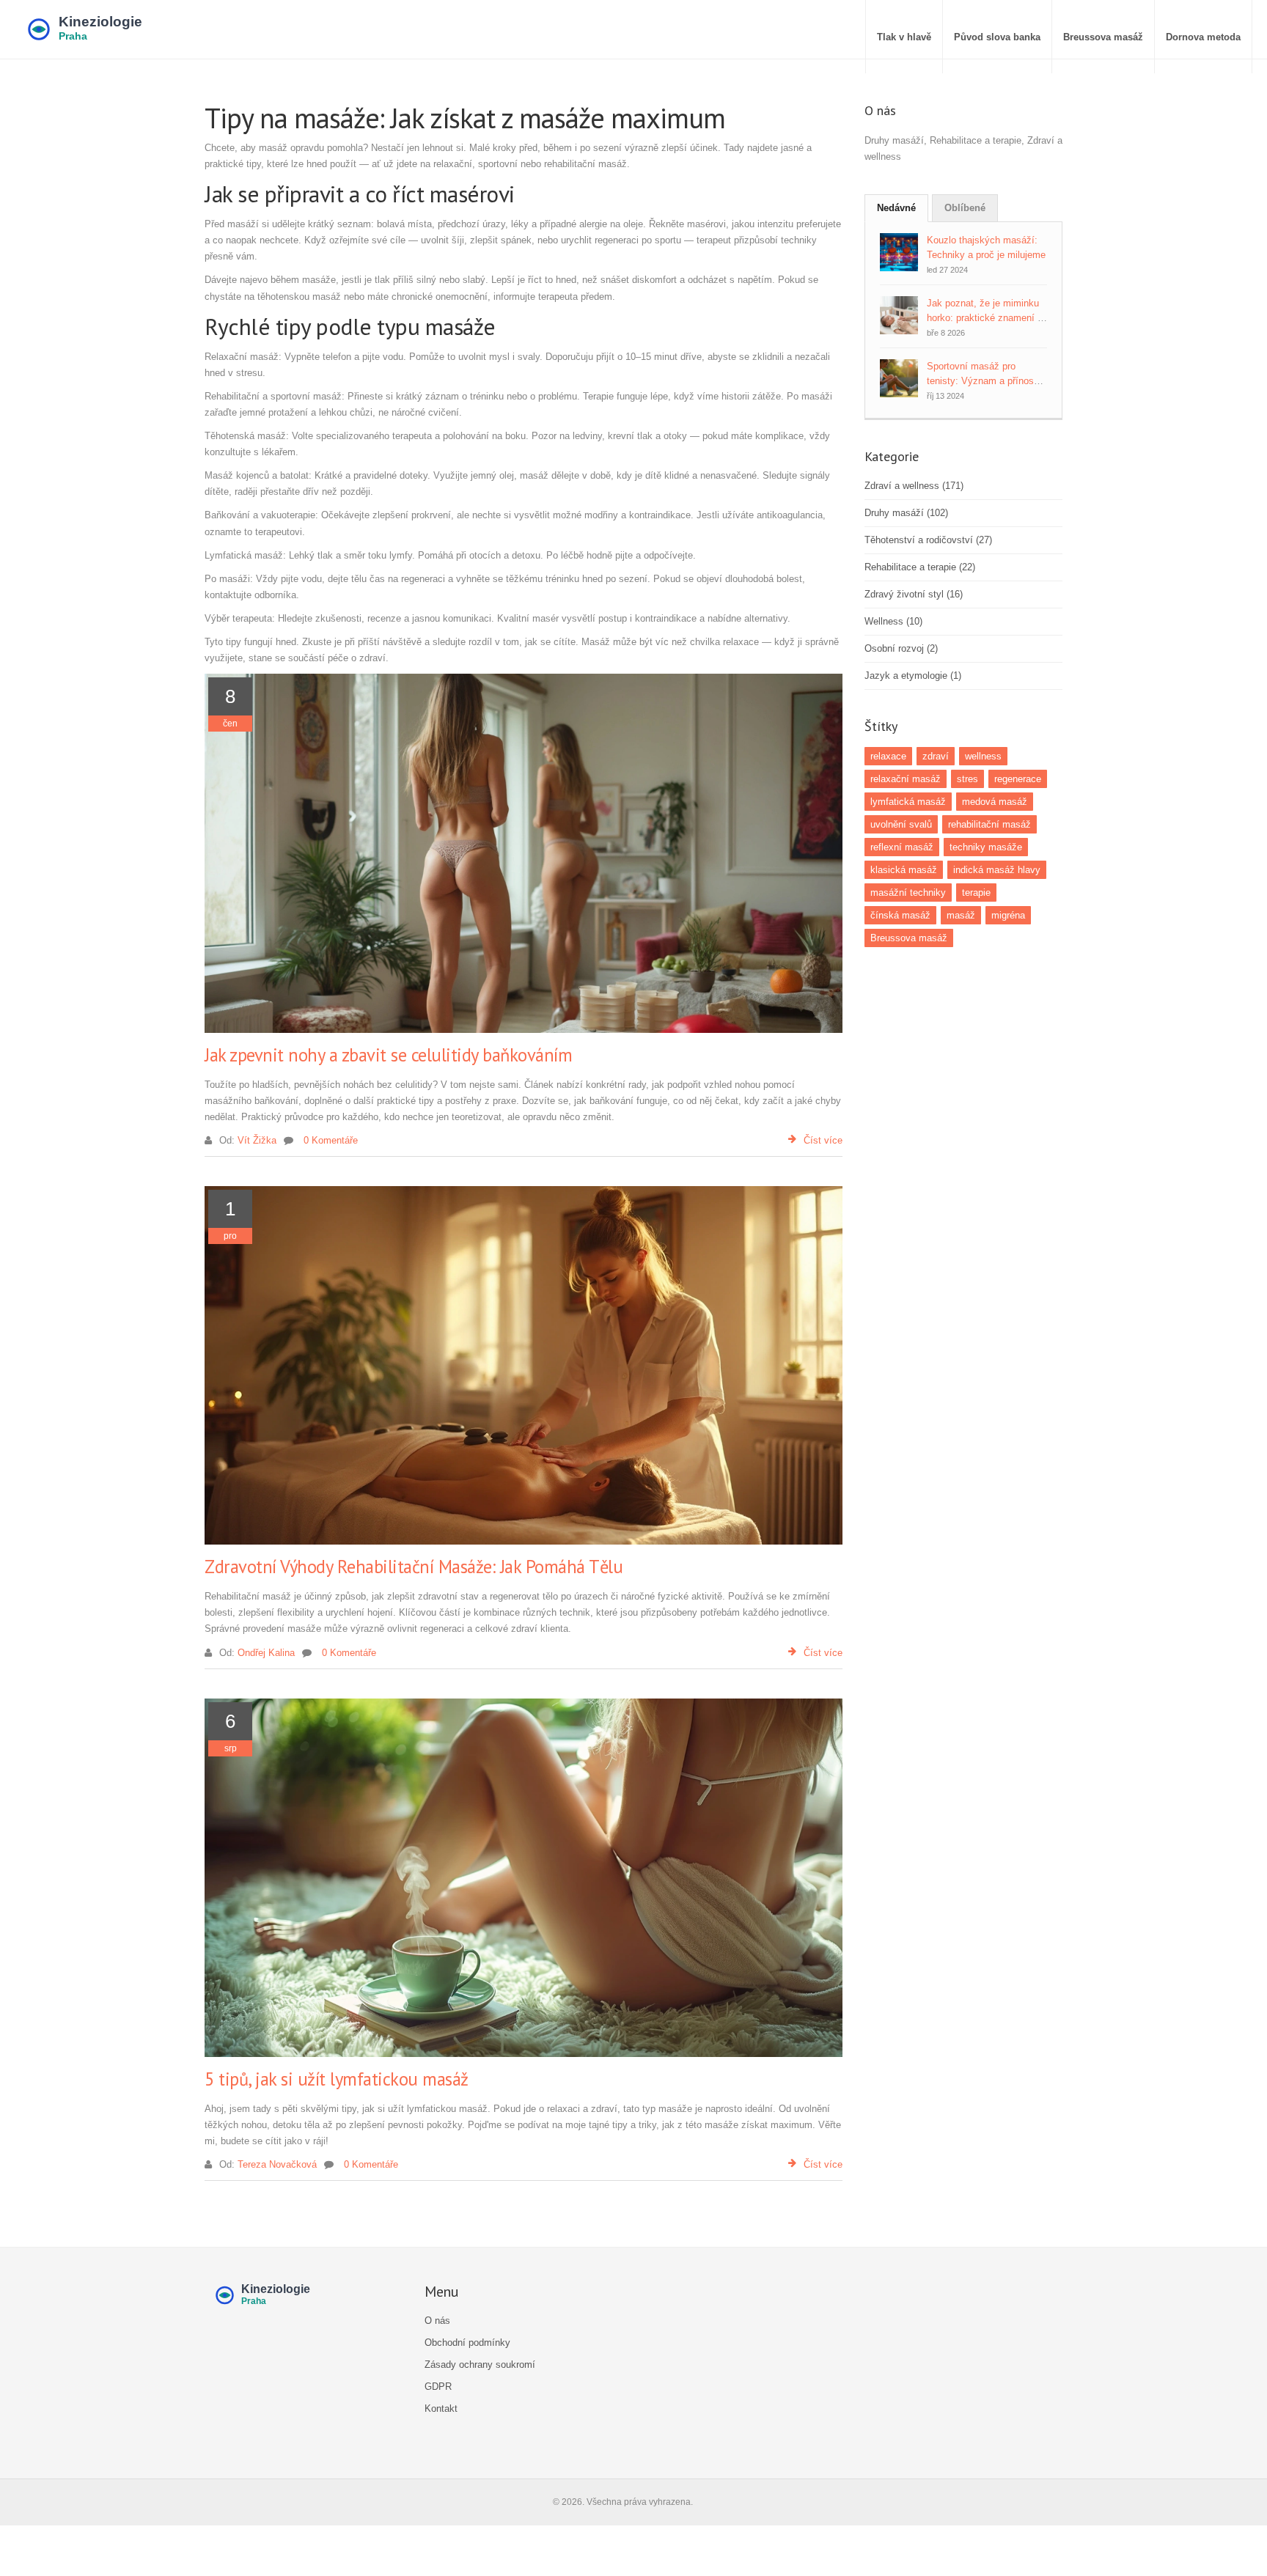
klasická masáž (904, 870)
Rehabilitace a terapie (920, 567)
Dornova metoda (1203, 37)
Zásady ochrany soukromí (480, 2365)
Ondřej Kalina (266, 1653)
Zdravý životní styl (914, 594)
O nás (437, 2321)
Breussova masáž (1103, 37)
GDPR (438, 2387)
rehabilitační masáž (989, 824)
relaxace (888, 756)
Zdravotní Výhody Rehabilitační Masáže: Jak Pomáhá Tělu (414, 1567)
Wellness (893, 621)
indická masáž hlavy (997, 870)
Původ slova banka (997, 37)
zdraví (936, 756)
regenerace (1018, 779)
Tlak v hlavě (904, 37)
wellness (983, 756)
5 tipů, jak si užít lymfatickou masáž (337, 2079)
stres (967, 779)
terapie (976, 893)
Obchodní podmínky (467, 2343)
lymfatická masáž (908, 802)
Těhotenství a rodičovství (928, 540)
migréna (1008, 915)
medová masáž (995, 802)
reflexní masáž (902, 847)
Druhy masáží (906, 513)
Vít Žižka (257, 1140)
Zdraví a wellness (914, 486)
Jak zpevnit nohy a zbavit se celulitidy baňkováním (388, 1055)
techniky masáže (986, 847)
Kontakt (441, 2408)
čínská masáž (900, 915)
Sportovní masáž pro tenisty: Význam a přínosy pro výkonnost (983, 381)
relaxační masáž (906, 779)
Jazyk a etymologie (913, 676)
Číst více (823, 1140)
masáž (961, 915)
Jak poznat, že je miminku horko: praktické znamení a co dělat (985, 318)
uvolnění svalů (901, 824)
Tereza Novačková (277, 2164)
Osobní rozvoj (901, 648)
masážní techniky (908, 893)
